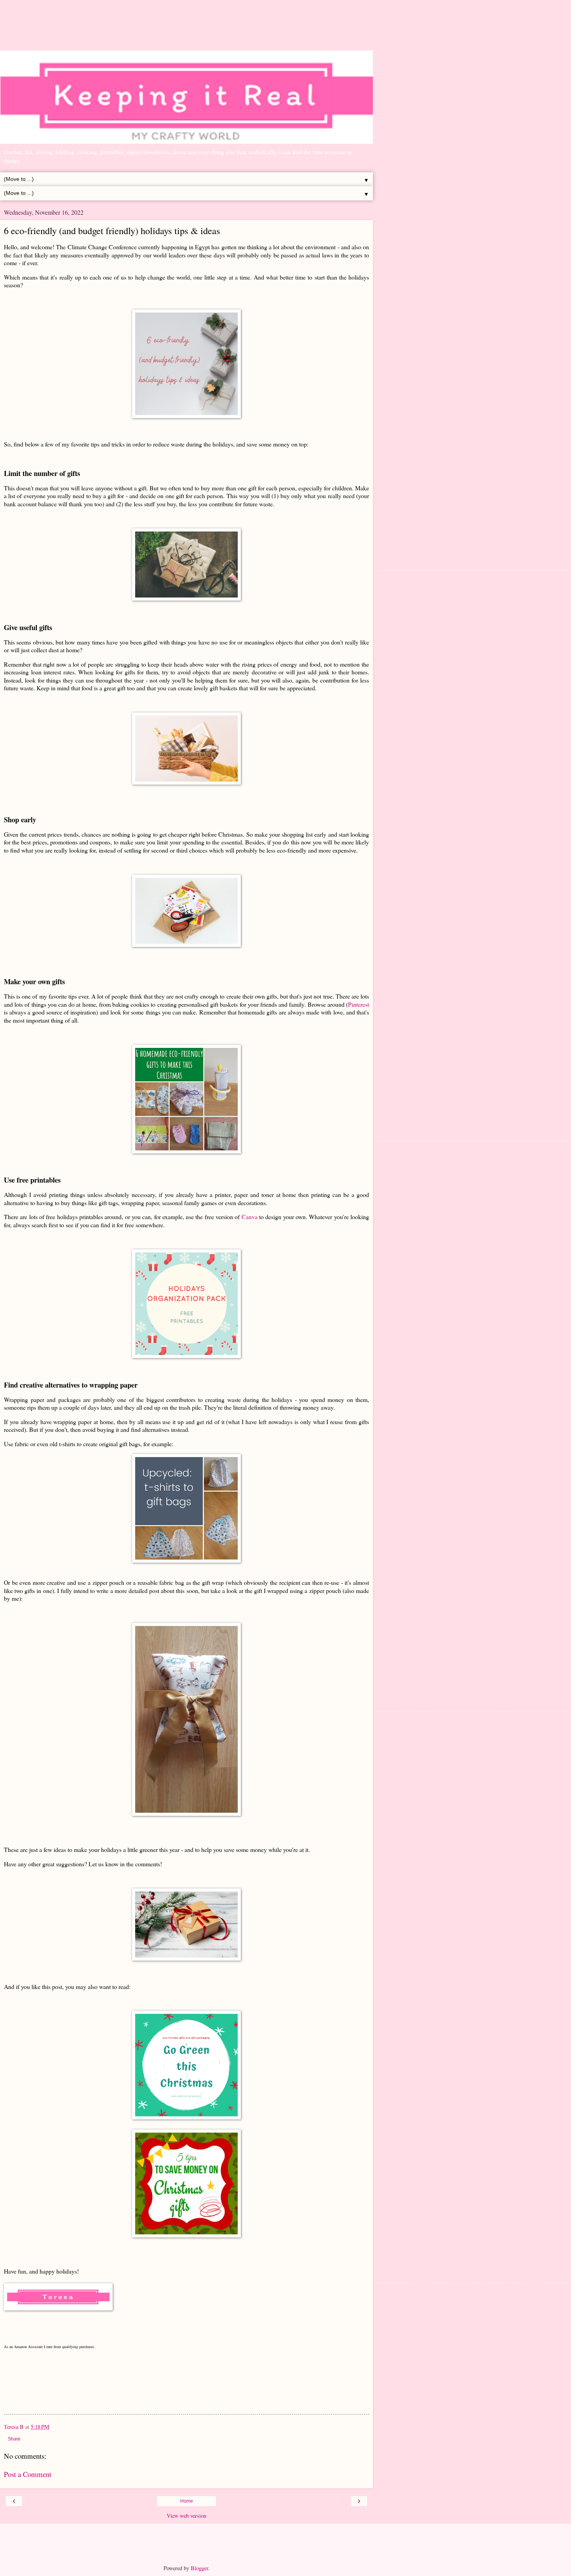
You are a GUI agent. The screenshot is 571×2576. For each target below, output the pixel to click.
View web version (186, 2516)
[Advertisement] (186, 29)
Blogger (199, 2568)
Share (14, 2439)
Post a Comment (28, 2474)
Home (187, 2501)
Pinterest (359, 1004)
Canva (250, 1217)
